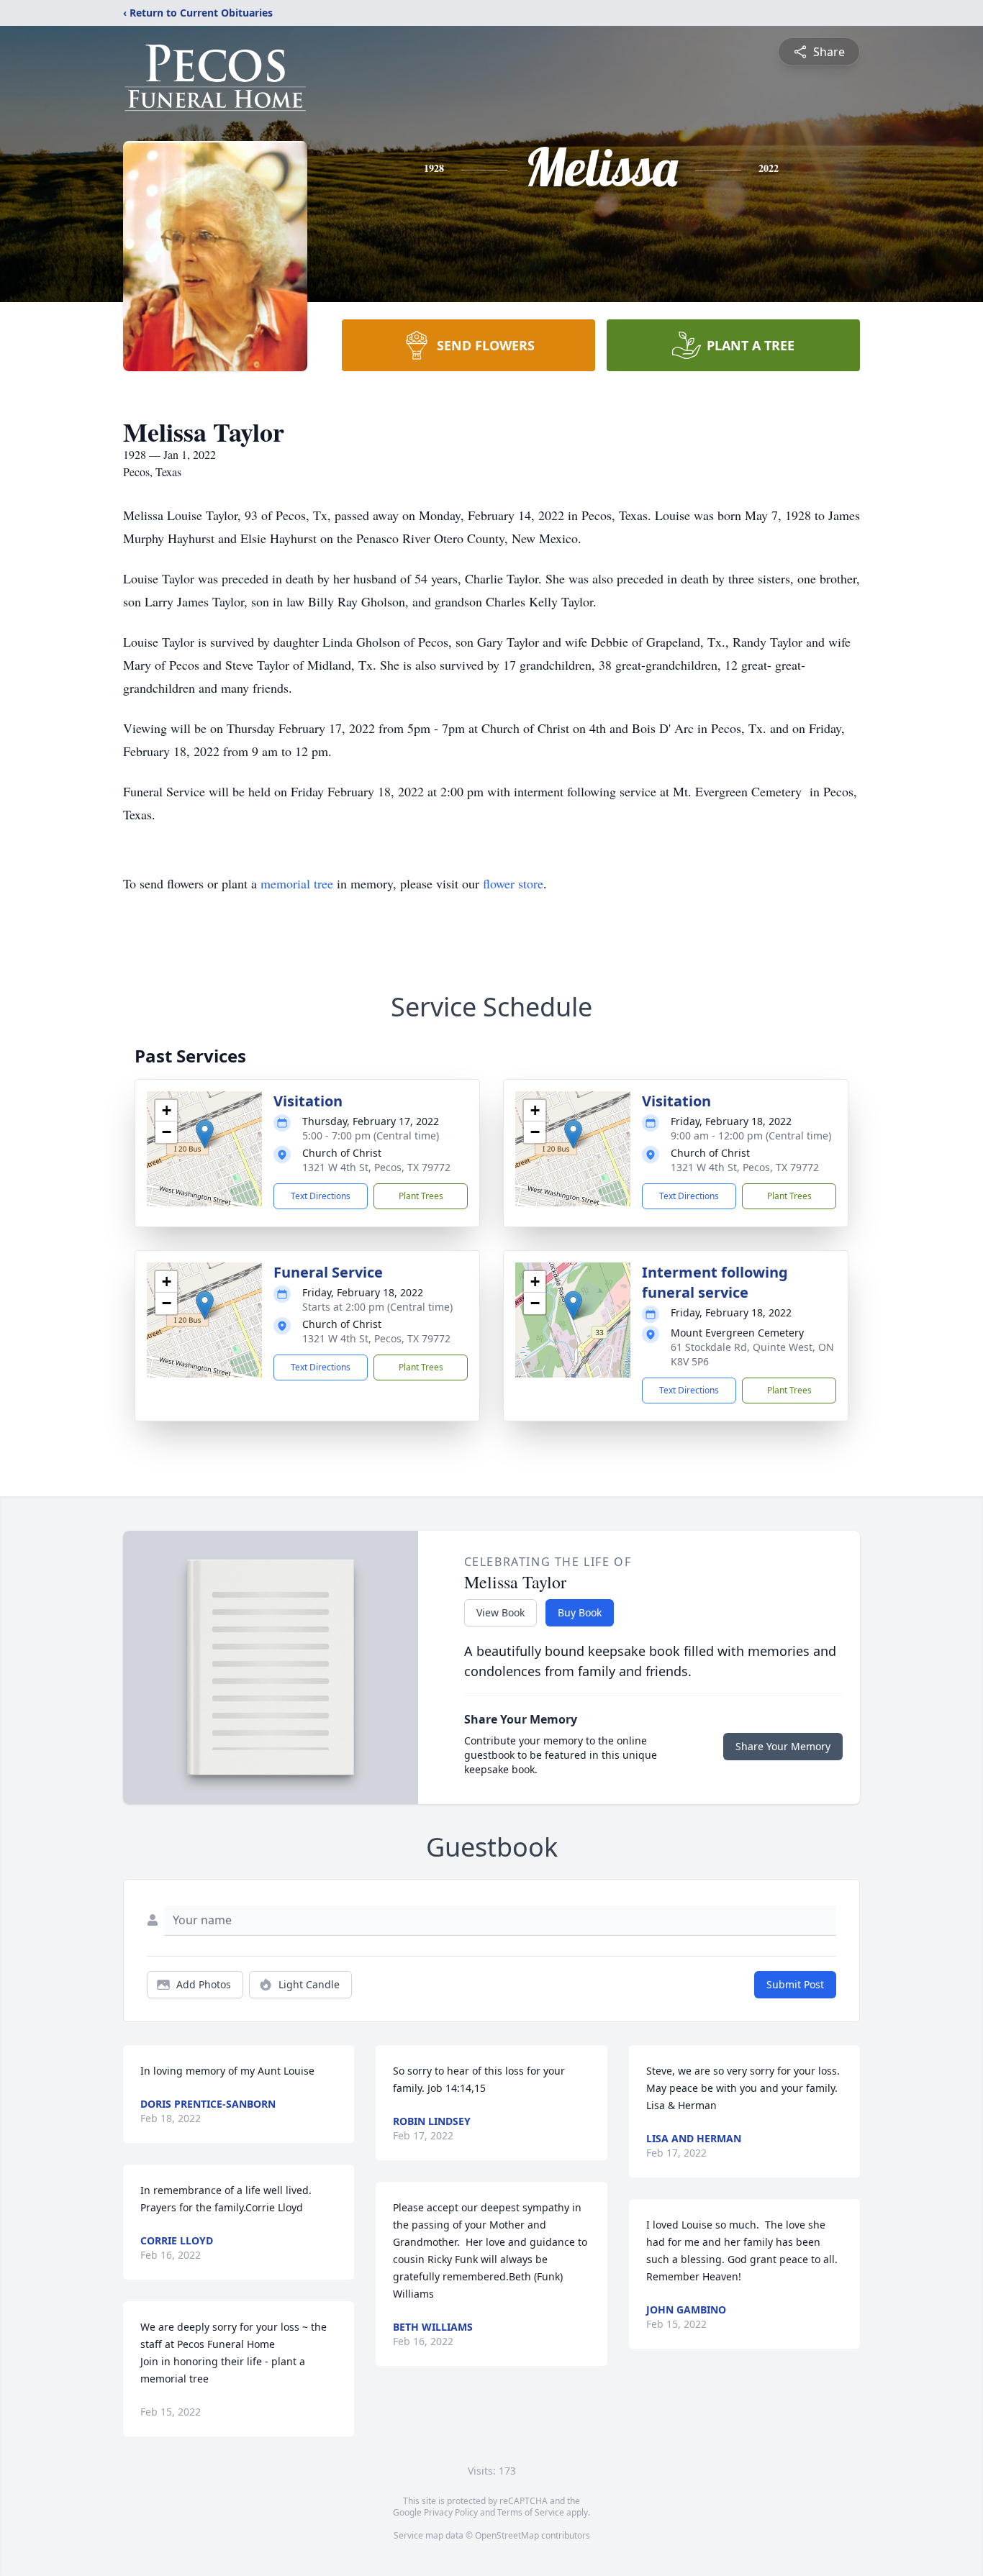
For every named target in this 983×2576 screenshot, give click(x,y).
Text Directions (321, 1196)
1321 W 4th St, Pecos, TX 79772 (376, 1167)
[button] (205, 1134)
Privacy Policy (451, 2512)
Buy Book (580, 1612)
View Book (500, 1612)
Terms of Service (531, 2512)
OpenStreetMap (507, 2535)
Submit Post (795, 1984)
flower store (513, 883)
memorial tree (297, 883)
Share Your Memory (783, 1746)
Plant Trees (421, 1196)
